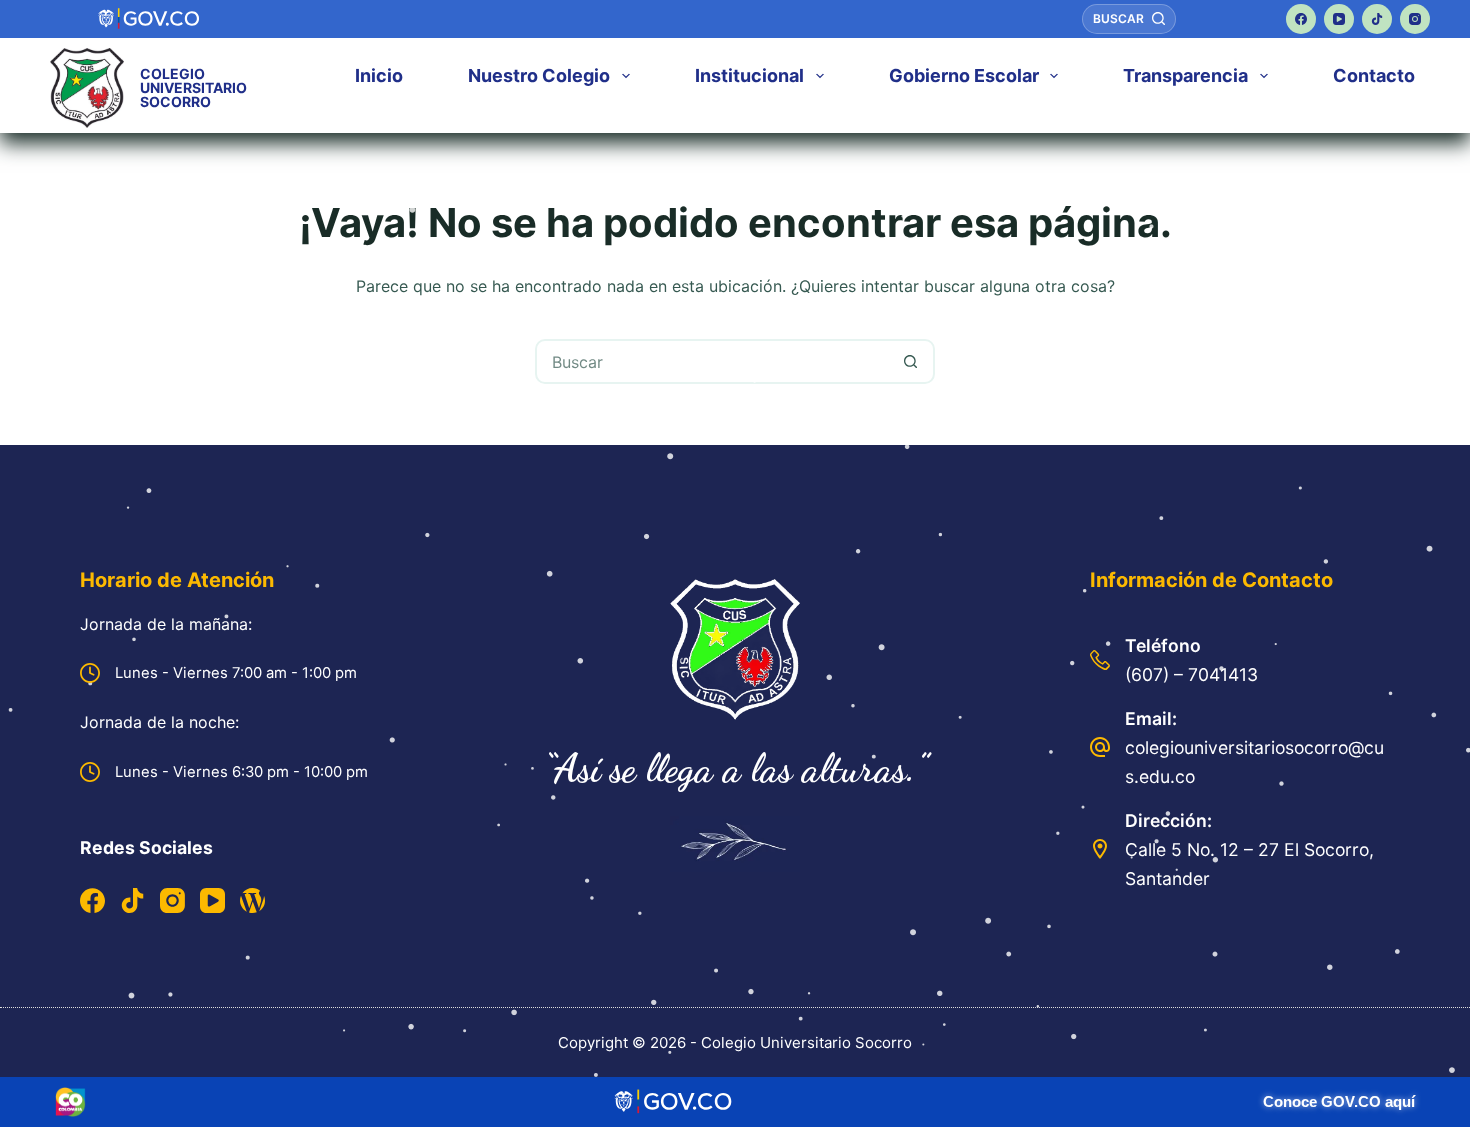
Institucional (749, 75)
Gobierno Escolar (964, 75)
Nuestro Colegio (539, 75)
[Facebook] (1301, 19)
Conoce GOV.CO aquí (1339, 1101)
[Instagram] (1415, 19)
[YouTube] (1339, 19)
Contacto (1374, 75)
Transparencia (1185, 75)
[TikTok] (1377, 19)
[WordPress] (252, 900)
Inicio (379, 75)
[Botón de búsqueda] (910, 361)
